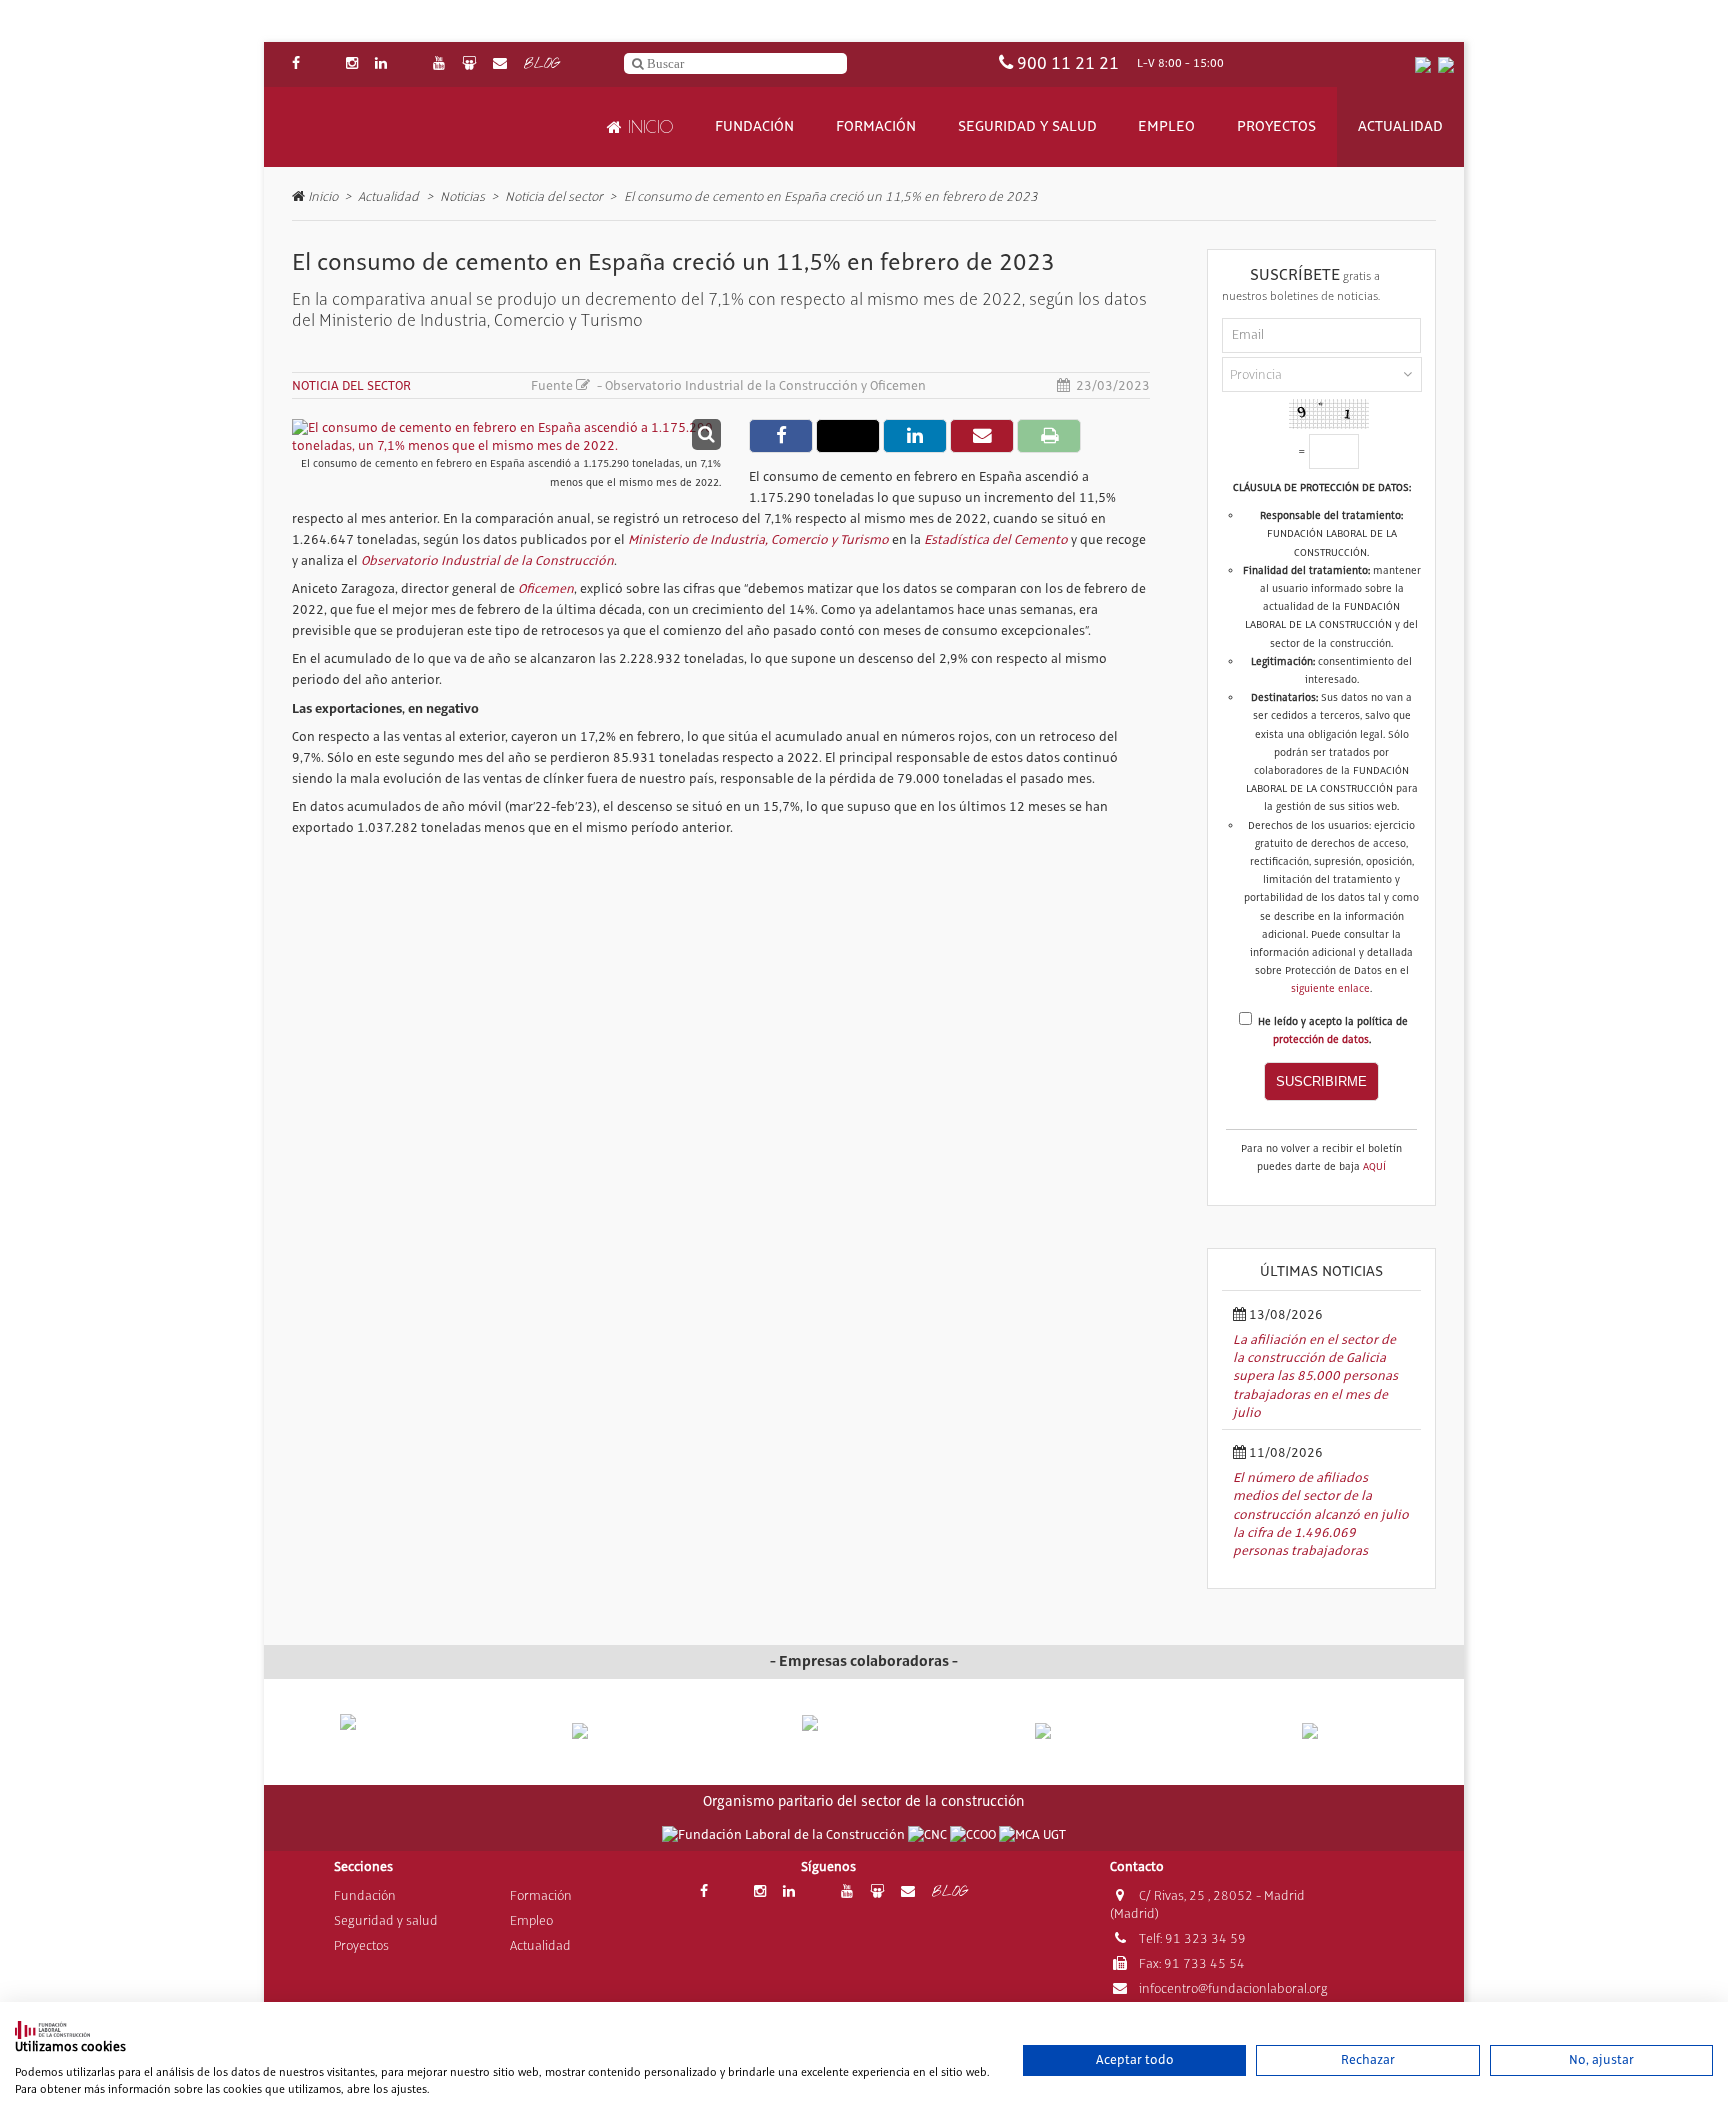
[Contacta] (500, 64)
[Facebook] (296, 64)
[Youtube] (439, 64)
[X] (323, 64)
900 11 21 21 (1068, 64)
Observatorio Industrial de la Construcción (731, 386)
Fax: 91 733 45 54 (1190, 1963)
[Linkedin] (381, 64)
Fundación (754, 127)
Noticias (462, 196)
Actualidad (1400, 127)
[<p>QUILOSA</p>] (633, 1731)
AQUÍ (1374, 1167)
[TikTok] (410, 64)
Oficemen (898, 386)
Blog (541, 64)
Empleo (1166, 127)
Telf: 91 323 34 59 (1191, 1938)
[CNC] (929, 1835)
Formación (876, 127)
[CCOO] (974, 1835)
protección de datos (1321, 1040)
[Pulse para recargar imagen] (1329, 414)
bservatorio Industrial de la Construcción (491, 561)
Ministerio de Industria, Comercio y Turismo (758, 540)
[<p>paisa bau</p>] (402, 1740)
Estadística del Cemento (996, 540)
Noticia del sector (554, 196)
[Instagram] (352, 64)
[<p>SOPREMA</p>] (864, 1739)
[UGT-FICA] (1032, 1835)
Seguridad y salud (1027, 127)
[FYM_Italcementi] (1095, 1731)
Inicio (647, 127)
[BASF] (1326, 1731)
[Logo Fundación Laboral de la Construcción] (385, 127)
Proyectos (1276, 127)
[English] (1446, 64)
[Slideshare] (469, 64)
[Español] (1423, 64)
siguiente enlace (1330, 989)
